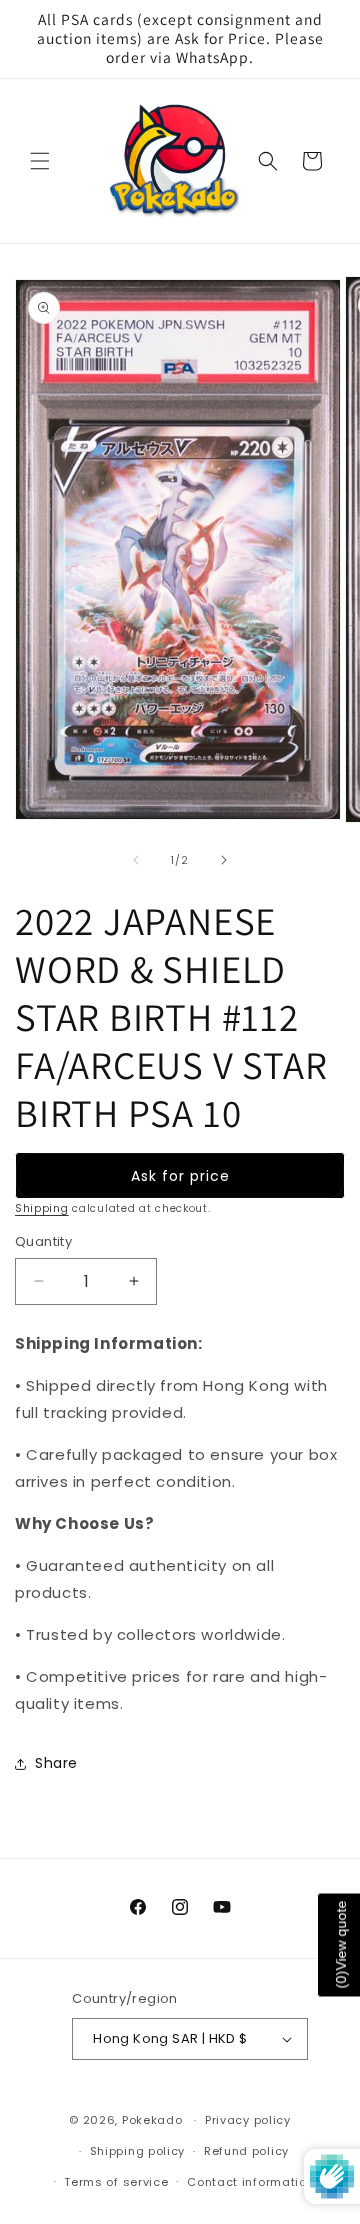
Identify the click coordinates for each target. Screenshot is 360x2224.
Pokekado (152, 2120)
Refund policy (246, 2151)
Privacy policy (248, 2120)
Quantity (43, 1241)
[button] (40, 161)
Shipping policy (138, 2151)
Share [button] (56, 1763)
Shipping (42, 1208)
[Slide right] (224, 860)
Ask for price (180, 1176)
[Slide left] (136, 860)
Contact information (250, 2182)
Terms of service (116, 2182)
